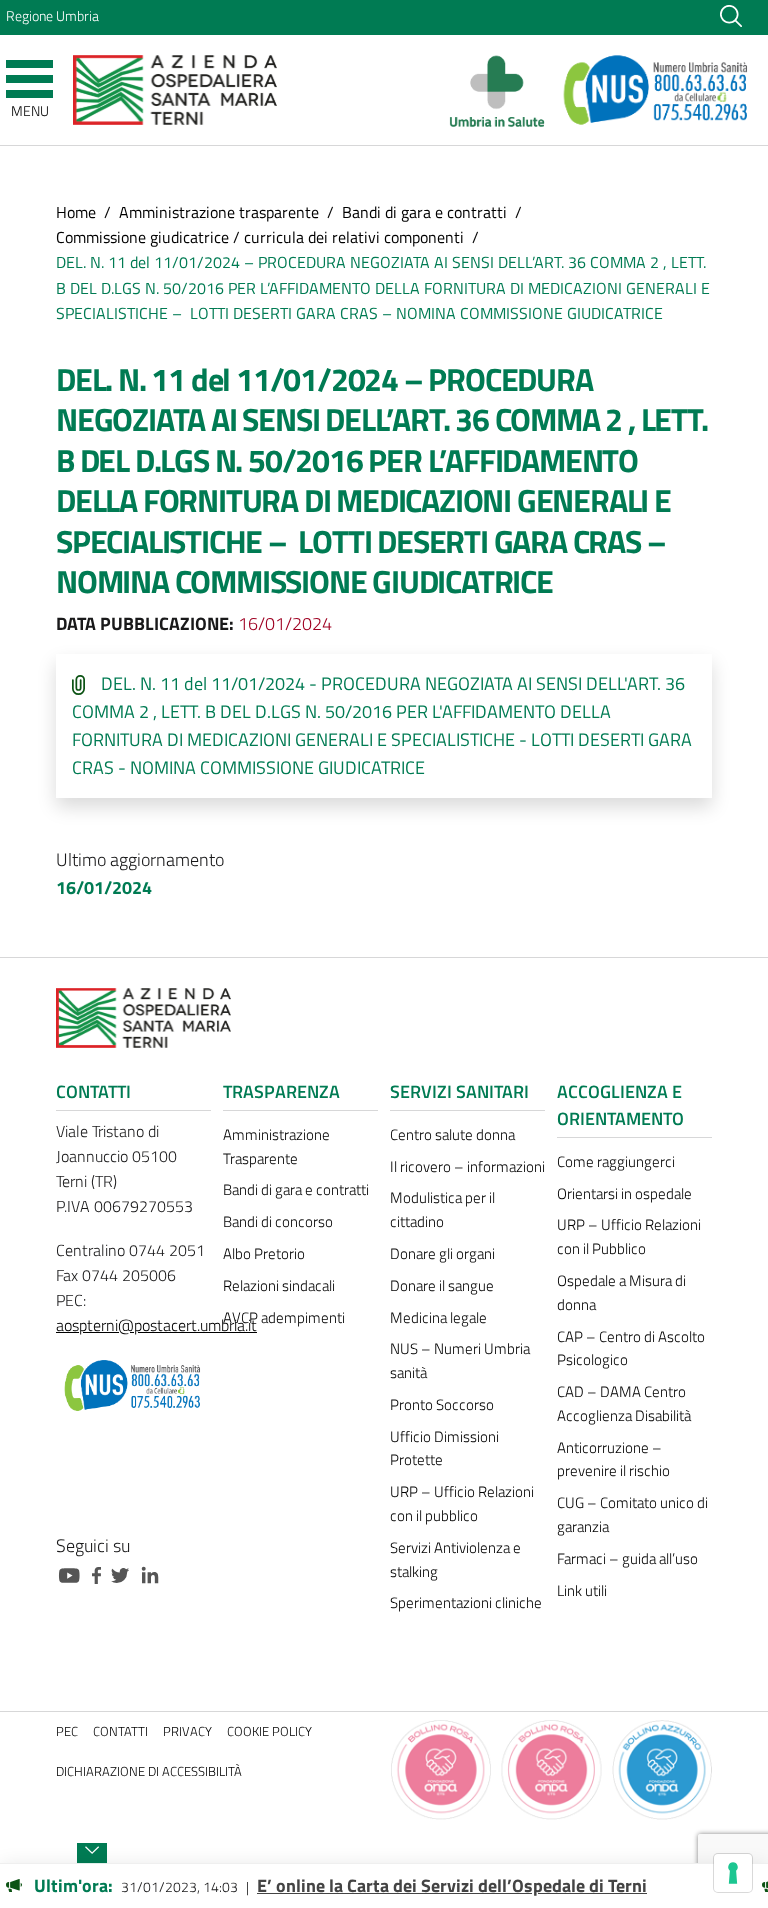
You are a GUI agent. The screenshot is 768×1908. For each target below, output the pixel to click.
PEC (67, 1731)
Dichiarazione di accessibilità (149, 1771)
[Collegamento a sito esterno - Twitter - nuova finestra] (125, 1573)
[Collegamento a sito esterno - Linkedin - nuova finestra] (155, 1573)
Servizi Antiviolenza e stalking (455, 1559)
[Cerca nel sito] (731, 15)
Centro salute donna (452, 1134)
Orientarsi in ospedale (624, 1193)
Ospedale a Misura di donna (621, 1292)
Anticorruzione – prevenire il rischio (613, 1459)
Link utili (582, 1590)
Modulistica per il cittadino (442, 1209)
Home (76, 212)
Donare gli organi (442, 1253)
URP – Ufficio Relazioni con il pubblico (462, 1503)
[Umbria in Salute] (502, 90)
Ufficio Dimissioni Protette (444, 1448)
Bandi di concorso (278, 1221)
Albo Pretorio (264, 1253)
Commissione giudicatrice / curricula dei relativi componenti (260, 237)
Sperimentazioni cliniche (466, 1602)
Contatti (120, 1731)
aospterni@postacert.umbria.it (156, 1325)
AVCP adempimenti (284, 1317)
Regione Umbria (52, 16)
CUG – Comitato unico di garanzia (632, 1514)
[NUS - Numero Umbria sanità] (657, 90)
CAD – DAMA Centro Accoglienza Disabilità (624, 1403)
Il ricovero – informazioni (467, 1166)
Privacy (187, 1731)
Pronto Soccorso (442, 1404)
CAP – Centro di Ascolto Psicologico (631, 1348)
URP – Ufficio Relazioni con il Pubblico (629, 1236)
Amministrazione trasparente (219, 212)
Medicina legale (438, 1317)
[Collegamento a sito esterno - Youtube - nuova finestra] (74, 1573)
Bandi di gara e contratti (424, 212)
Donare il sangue (442, 1285)
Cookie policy (269, 1731)
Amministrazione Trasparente (276, 1146)
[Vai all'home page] (175, 88)
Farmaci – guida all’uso (627, 1558)
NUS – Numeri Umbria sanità (460, 1360)
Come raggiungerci (616, 1161)
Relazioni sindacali (279, 1285)
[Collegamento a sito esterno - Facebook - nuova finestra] (101, 1573)
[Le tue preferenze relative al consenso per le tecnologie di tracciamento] (733, 1873)
